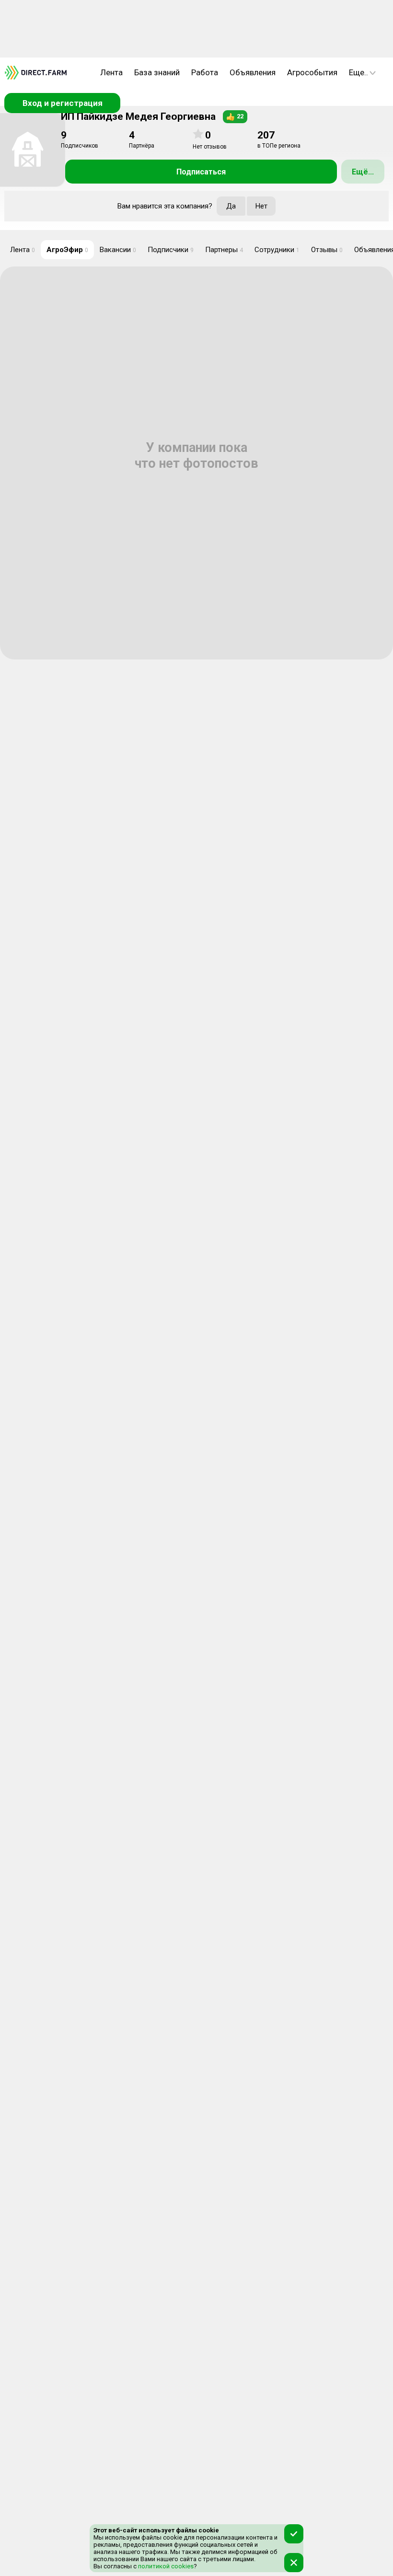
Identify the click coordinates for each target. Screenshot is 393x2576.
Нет (261, 206)
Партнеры (224, 250)
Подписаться (201, 172)
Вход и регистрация (63, 103)
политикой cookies (165, 2566)
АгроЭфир (67, 250)
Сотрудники (277, 250)
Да (231, 206)
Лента (111, 72)
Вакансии (118, 250)
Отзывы (327, 250)
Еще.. (358, 72)
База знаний (157, 72)
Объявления (253, 72)
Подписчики (171, 250)
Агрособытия (312, 72)
